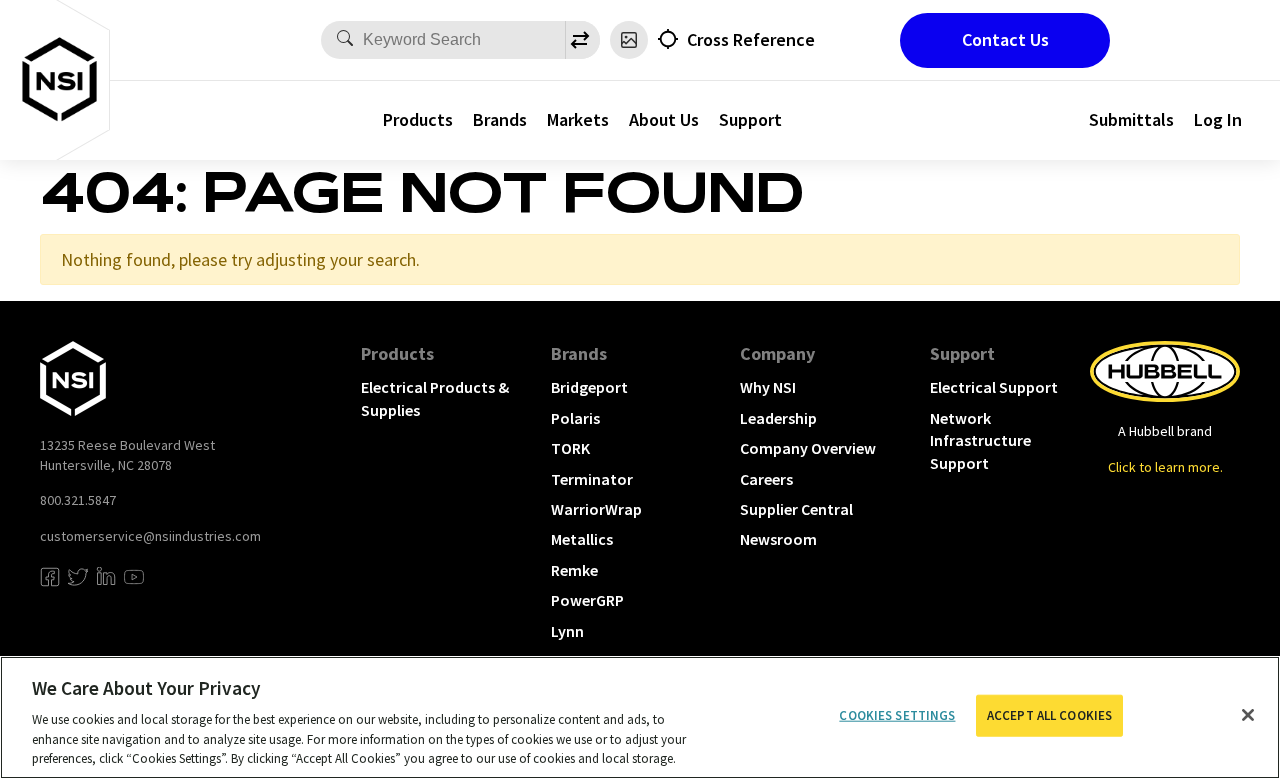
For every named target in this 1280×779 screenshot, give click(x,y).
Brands (500, 119)
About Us (664, 119)
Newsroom (778, 539)
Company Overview (808, 448)
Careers (766, 479)
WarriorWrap (596, 509)
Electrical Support (994, 387)
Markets (578, 119)
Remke (574, 570)
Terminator (592, 479)
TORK (570, 448)
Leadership (778, 418)
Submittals (1131, 119)
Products (418, 119)
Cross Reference (751, 39)
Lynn (567, 631)
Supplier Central (796, 509)
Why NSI (768, 387)
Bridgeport (589, 387)
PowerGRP (587, 600)
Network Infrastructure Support (980, 440)
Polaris (575, 418)
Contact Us (1005, 39)
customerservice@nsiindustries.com (150, 536)
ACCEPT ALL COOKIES (1049, 715)
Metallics (582, 539)
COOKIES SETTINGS (897, 715)
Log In (1218, 119)
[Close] (1248, 715)
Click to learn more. (1165, 467)
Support (750, 119)
